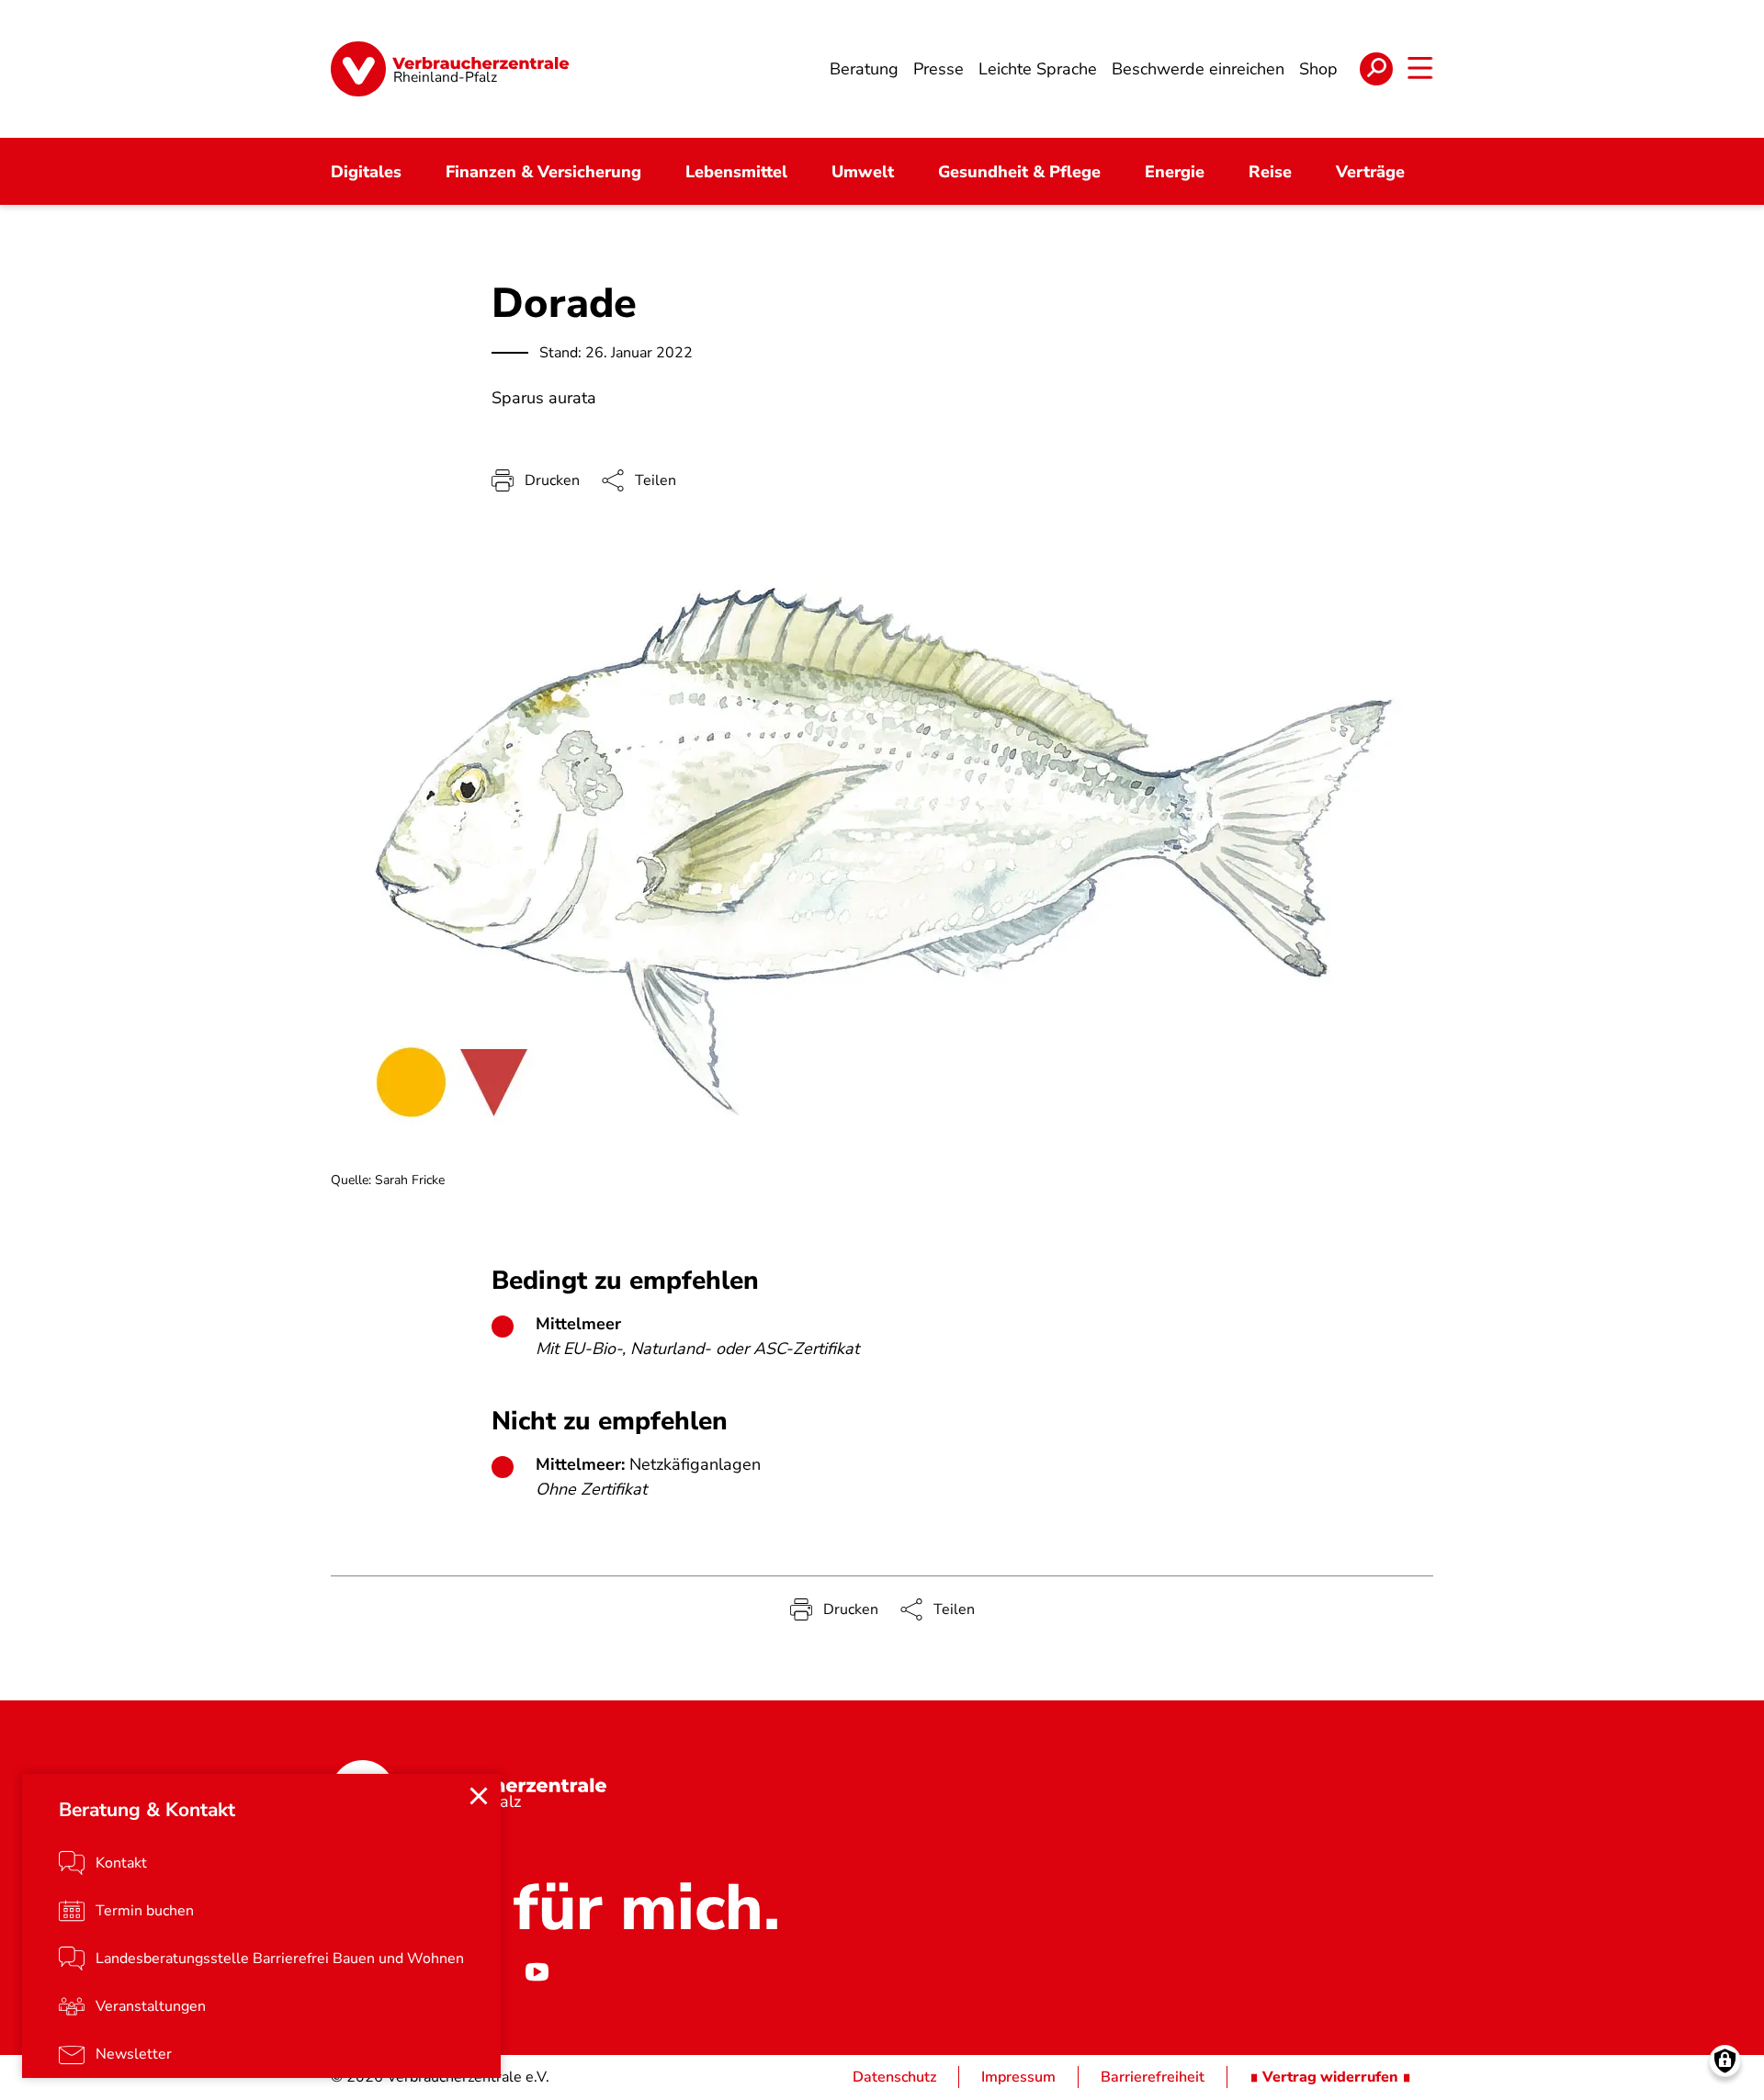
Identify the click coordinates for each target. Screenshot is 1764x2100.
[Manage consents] (1725, 2061)
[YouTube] (537, 1972)
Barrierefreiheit (1153, 2077)
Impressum (1018, 2077)
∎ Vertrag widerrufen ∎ (1330, 2077)
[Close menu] (479, 1796)
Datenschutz (894, 2077)
